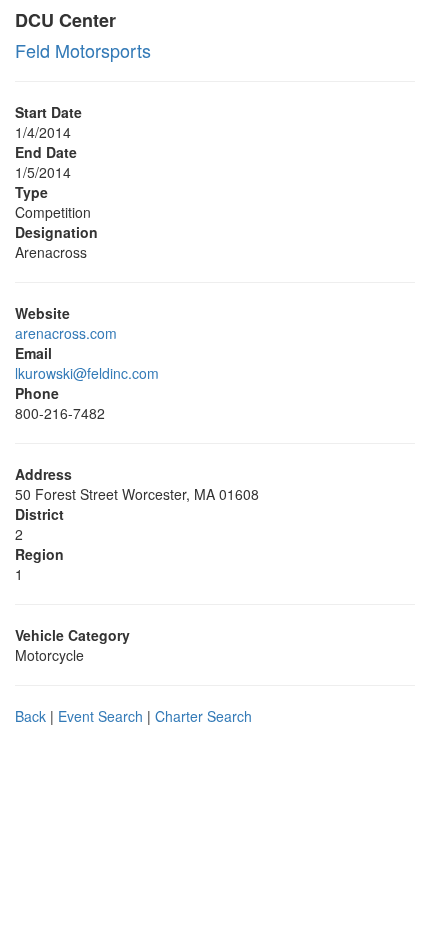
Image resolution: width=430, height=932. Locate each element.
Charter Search (203, 716)
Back (30, 716)
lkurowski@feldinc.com (87, 373)
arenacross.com (66, 333)
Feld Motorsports (83, 50)
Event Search (100, 716)
